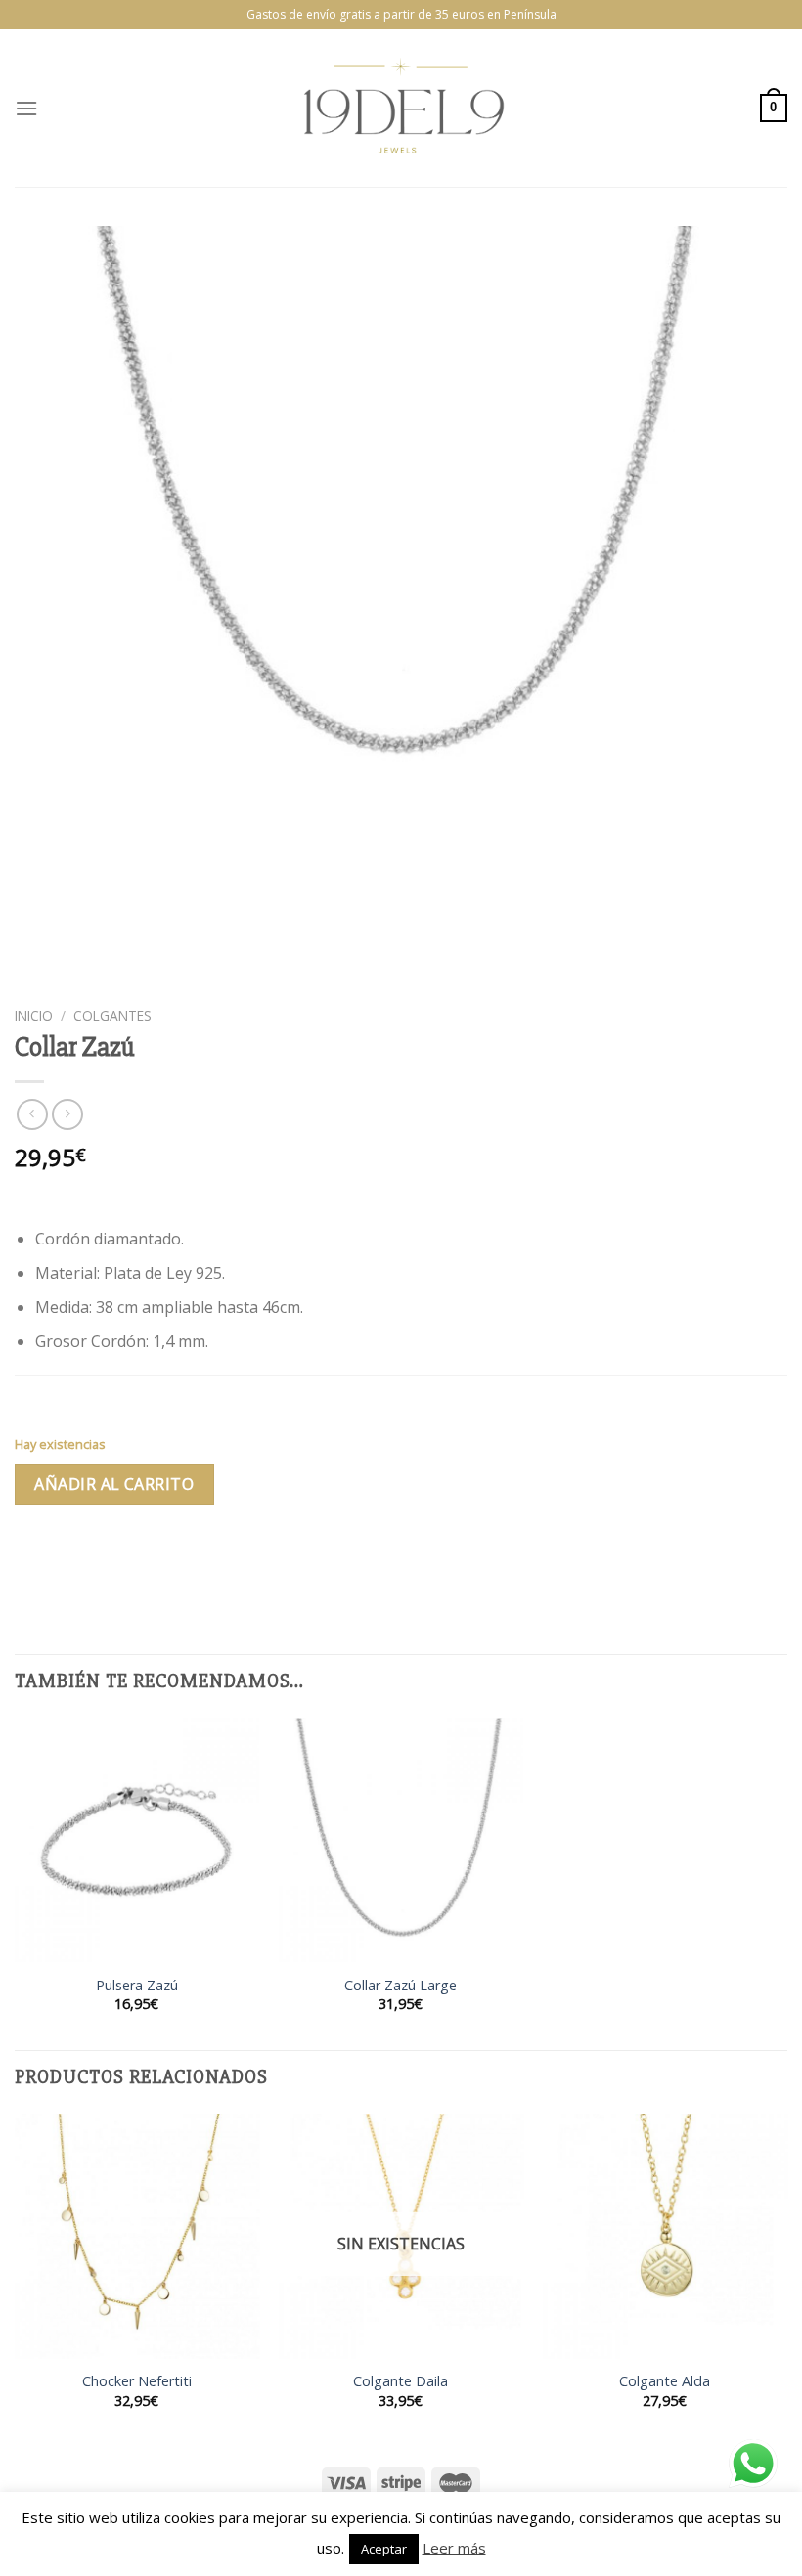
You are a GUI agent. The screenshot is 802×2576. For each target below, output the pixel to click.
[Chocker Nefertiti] (137, 2236)
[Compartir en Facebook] (68, 1557)
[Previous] (16, 2278)
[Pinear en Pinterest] (174, 1557)
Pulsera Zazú (137, 1986)
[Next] (786, 2278)
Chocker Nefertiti (137, 2381)
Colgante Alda (665, 2381)
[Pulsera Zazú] (137, 1840)
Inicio (34, 1015)
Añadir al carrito (114, 1484)
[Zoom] (41, 974)
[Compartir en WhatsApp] (33, 1557)
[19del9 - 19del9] (401, 108)
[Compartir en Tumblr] (209, 1557)
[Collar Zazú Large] (401, 1840)
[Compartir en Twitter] (103, 1557)
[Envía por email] (138, 1557)
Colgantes (112, 1015)
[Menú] (26, 108)
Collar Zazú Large (401, 1986)
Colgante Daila (401, 2381)
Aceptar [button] (384, 2549)
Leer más (454, 2548)
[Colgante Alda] (665, 2236)
